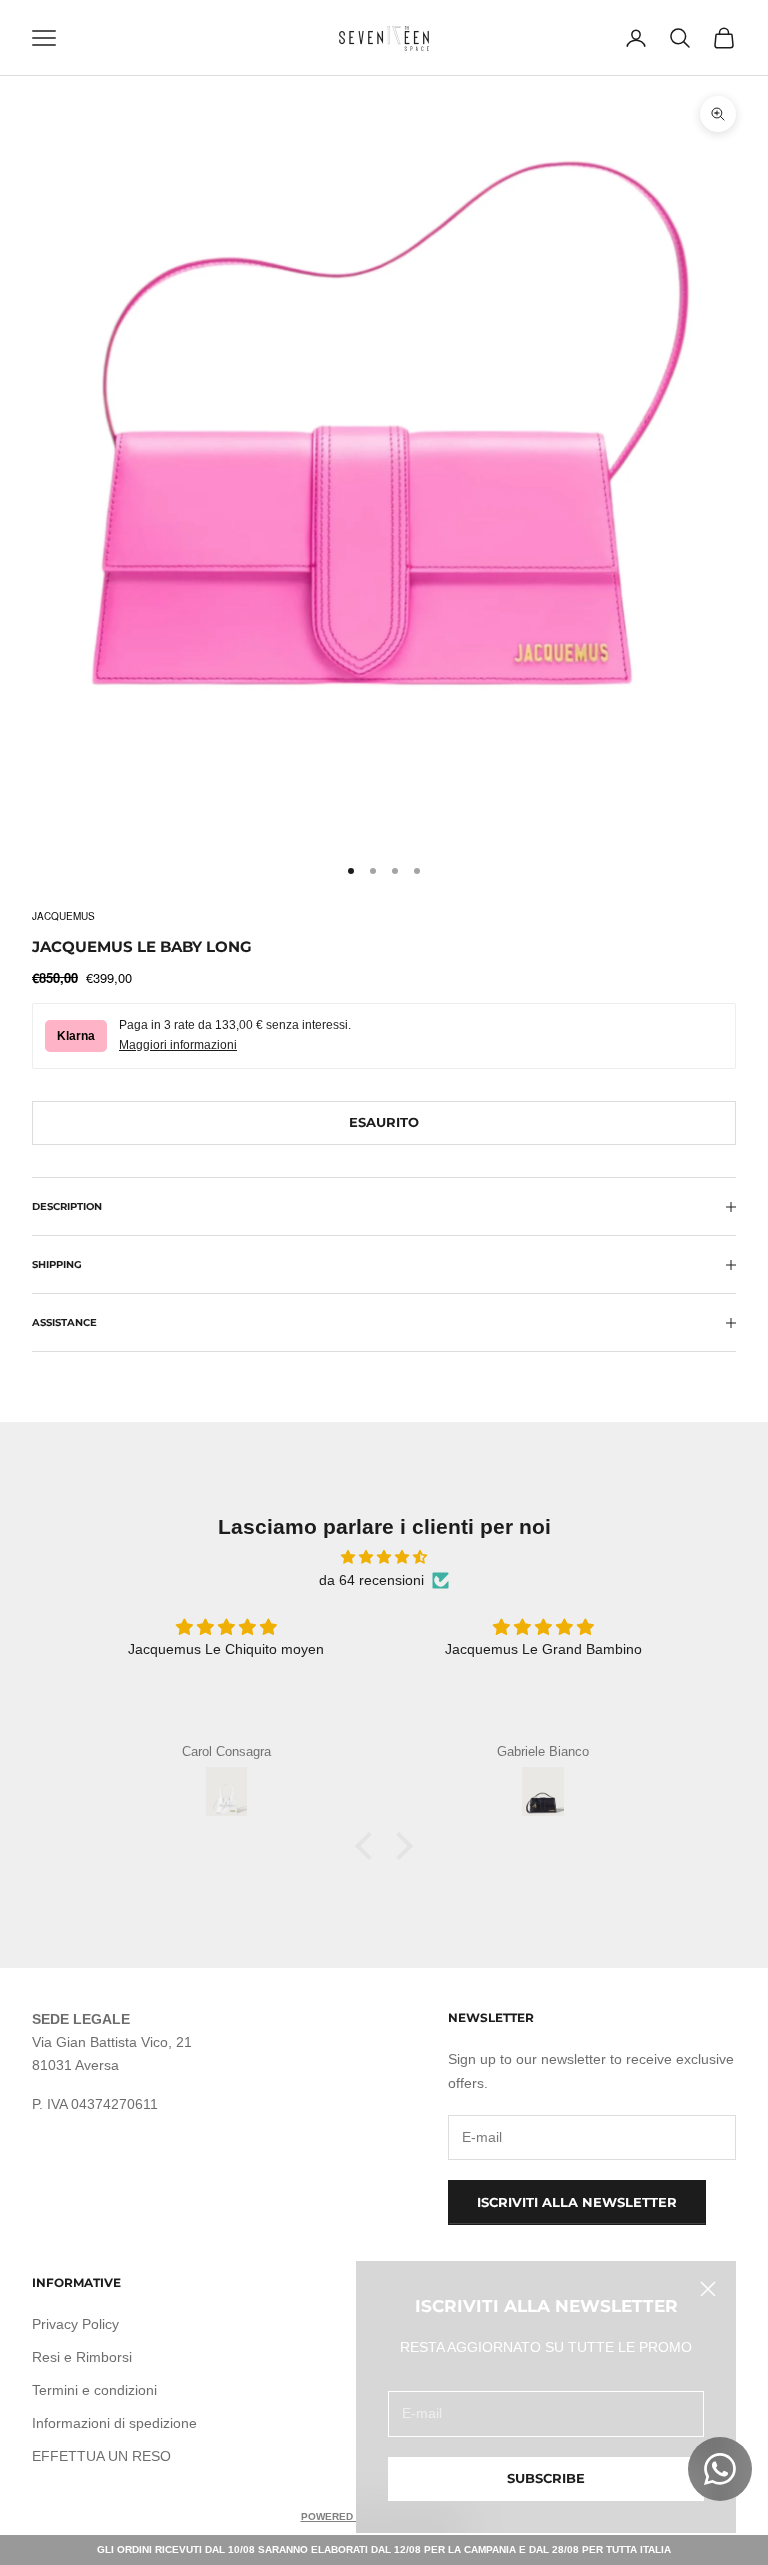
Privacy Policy (75, 2324)
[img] (384, 1557)
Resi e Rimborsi (82, 2357)
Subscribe (546, 2478)
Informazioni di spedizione (114, 2423)
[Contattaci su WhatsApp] (720, 2469)
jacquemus (63, 916)
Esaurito (384, 1122)
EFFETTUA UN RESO (101, 2456)
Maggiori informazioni (178, 1045)
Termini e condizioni (94, 2390)
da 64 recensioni (371, 1580)
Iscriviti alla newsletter (577, 2202)
